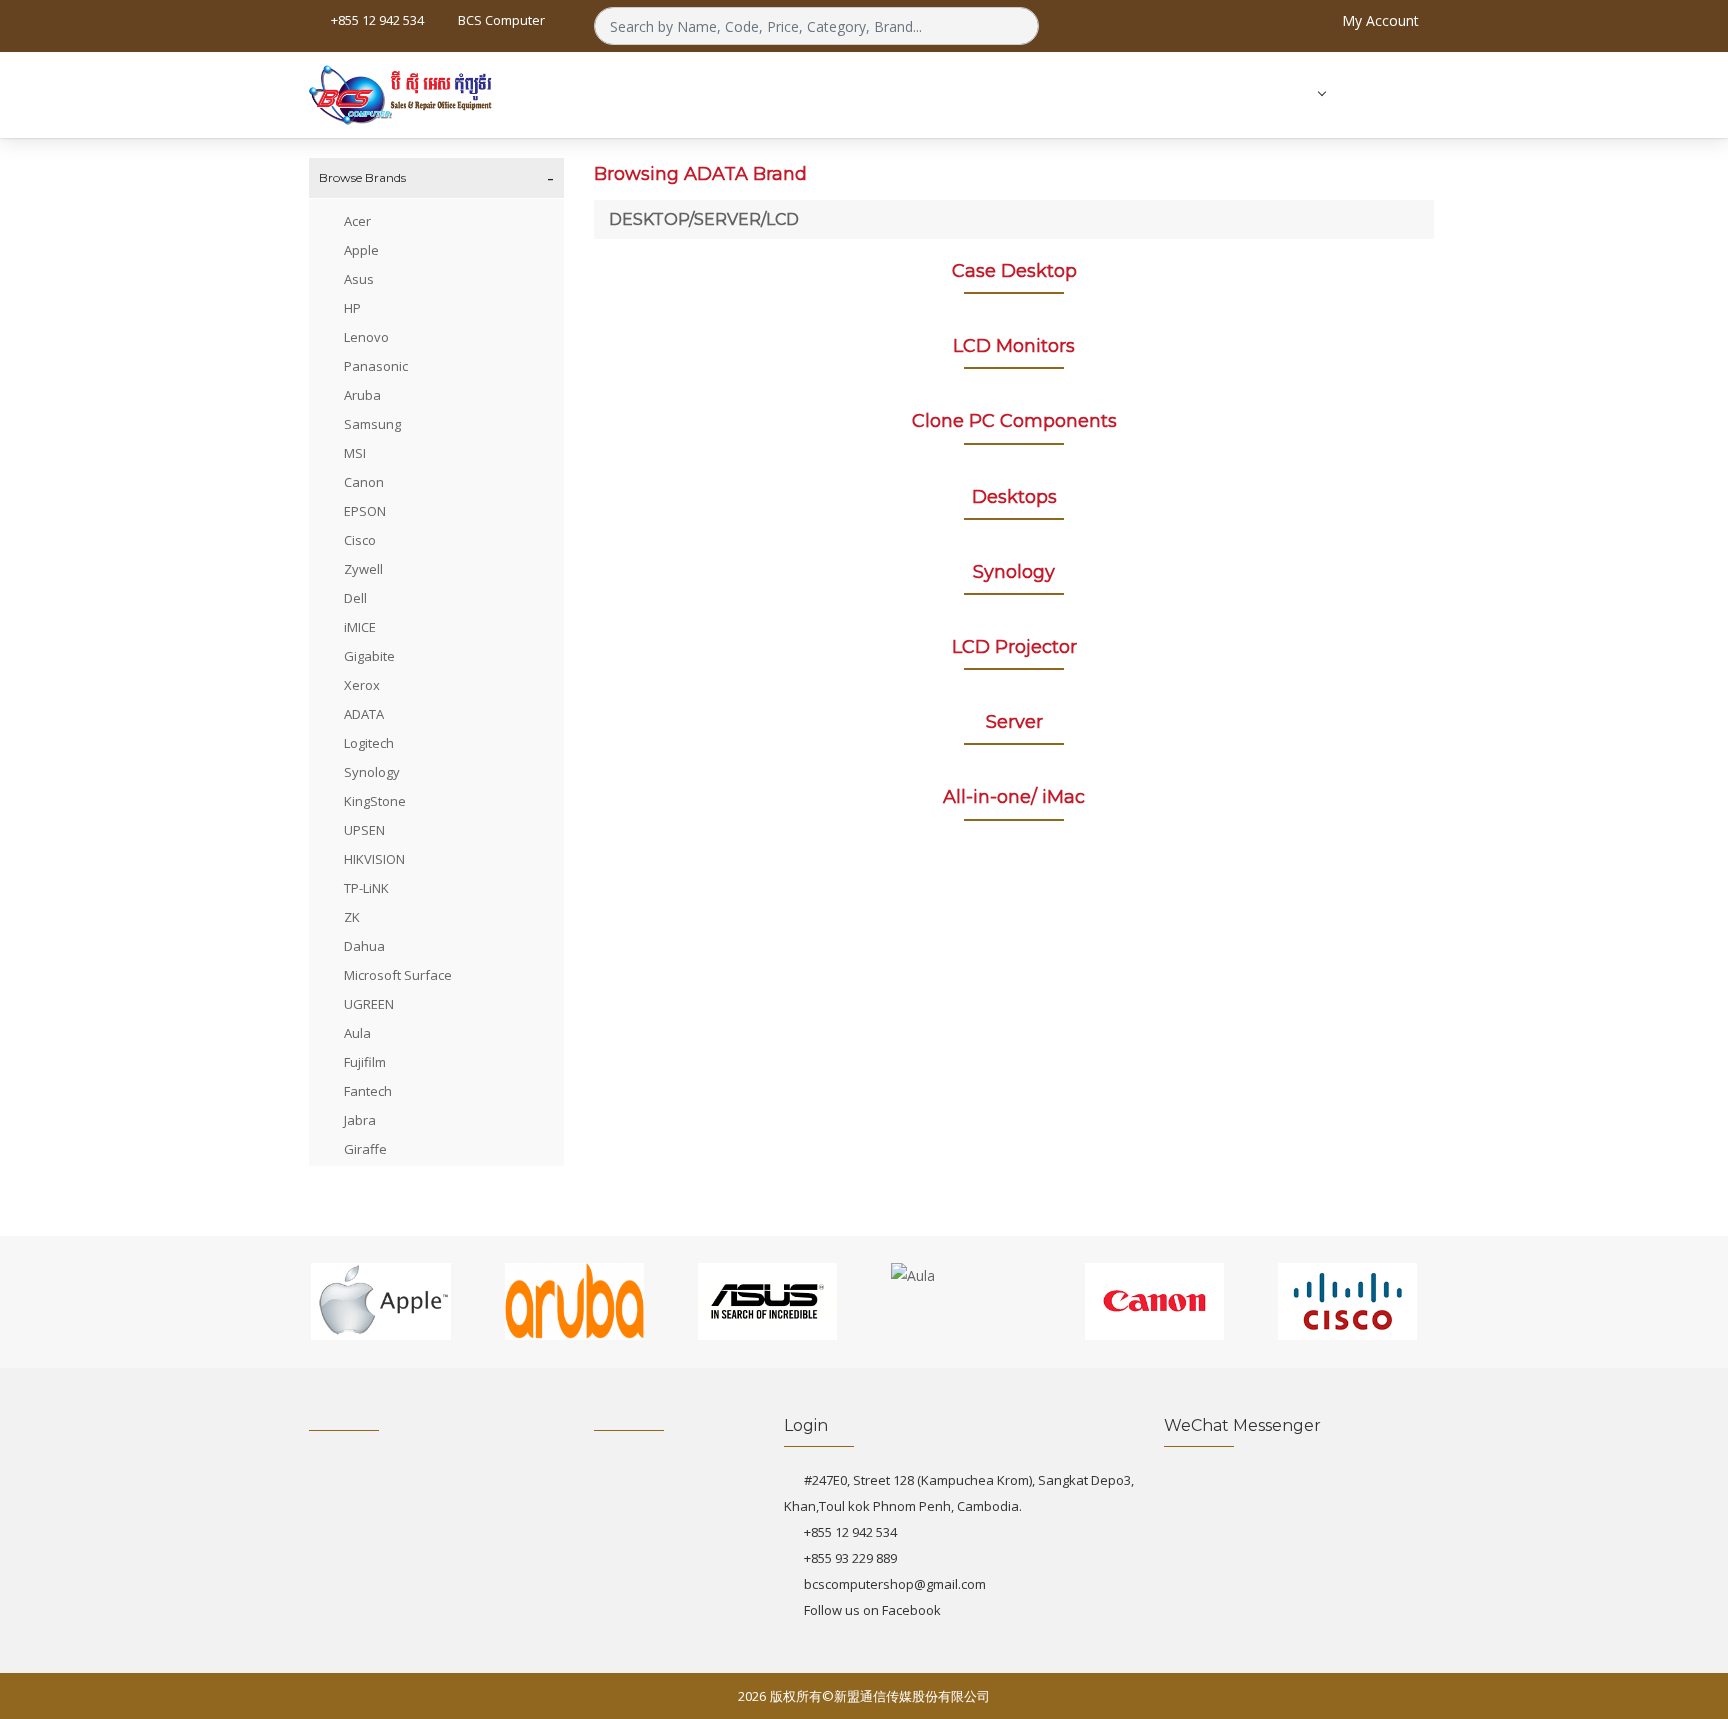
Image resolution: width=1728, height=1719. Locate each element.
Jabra (360, 1120)
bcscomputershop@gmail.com (895, 1584)
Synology (372, 772)
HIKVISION (374, 859)
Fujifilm (365, 1062)
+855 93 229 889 (850, 1558)
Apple (361, 250)
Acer (357, 221)
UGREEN (369, 1004)
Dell (355, 598)
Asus (359, 279)
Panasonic (376, 366)
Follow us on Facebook (872, 1610)
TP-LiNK (366, 888)
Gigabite (369, 656)
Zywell (363, 569)
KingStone (375, 801)
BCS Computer (500, 20)
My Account (1378, 20)
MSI (355, 453)
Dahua (364, 946)
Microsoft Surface (398, 975)
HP (352, 308)
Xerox (362, 685)
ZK (352, 917)
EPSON (365, 511)
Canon (364, 482)
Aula (357, 1033)
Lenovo (366, 337)
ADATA (364, 714)
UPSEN (364, 830)
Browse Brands (362, 177)
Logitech (369, 743)
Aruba (362, 395)
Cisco (360, 540)
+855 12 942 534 (850, 1532)
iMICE (360, 627)
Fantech (368, 1091)
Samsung (372, 424)
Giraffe (365, 1149)
